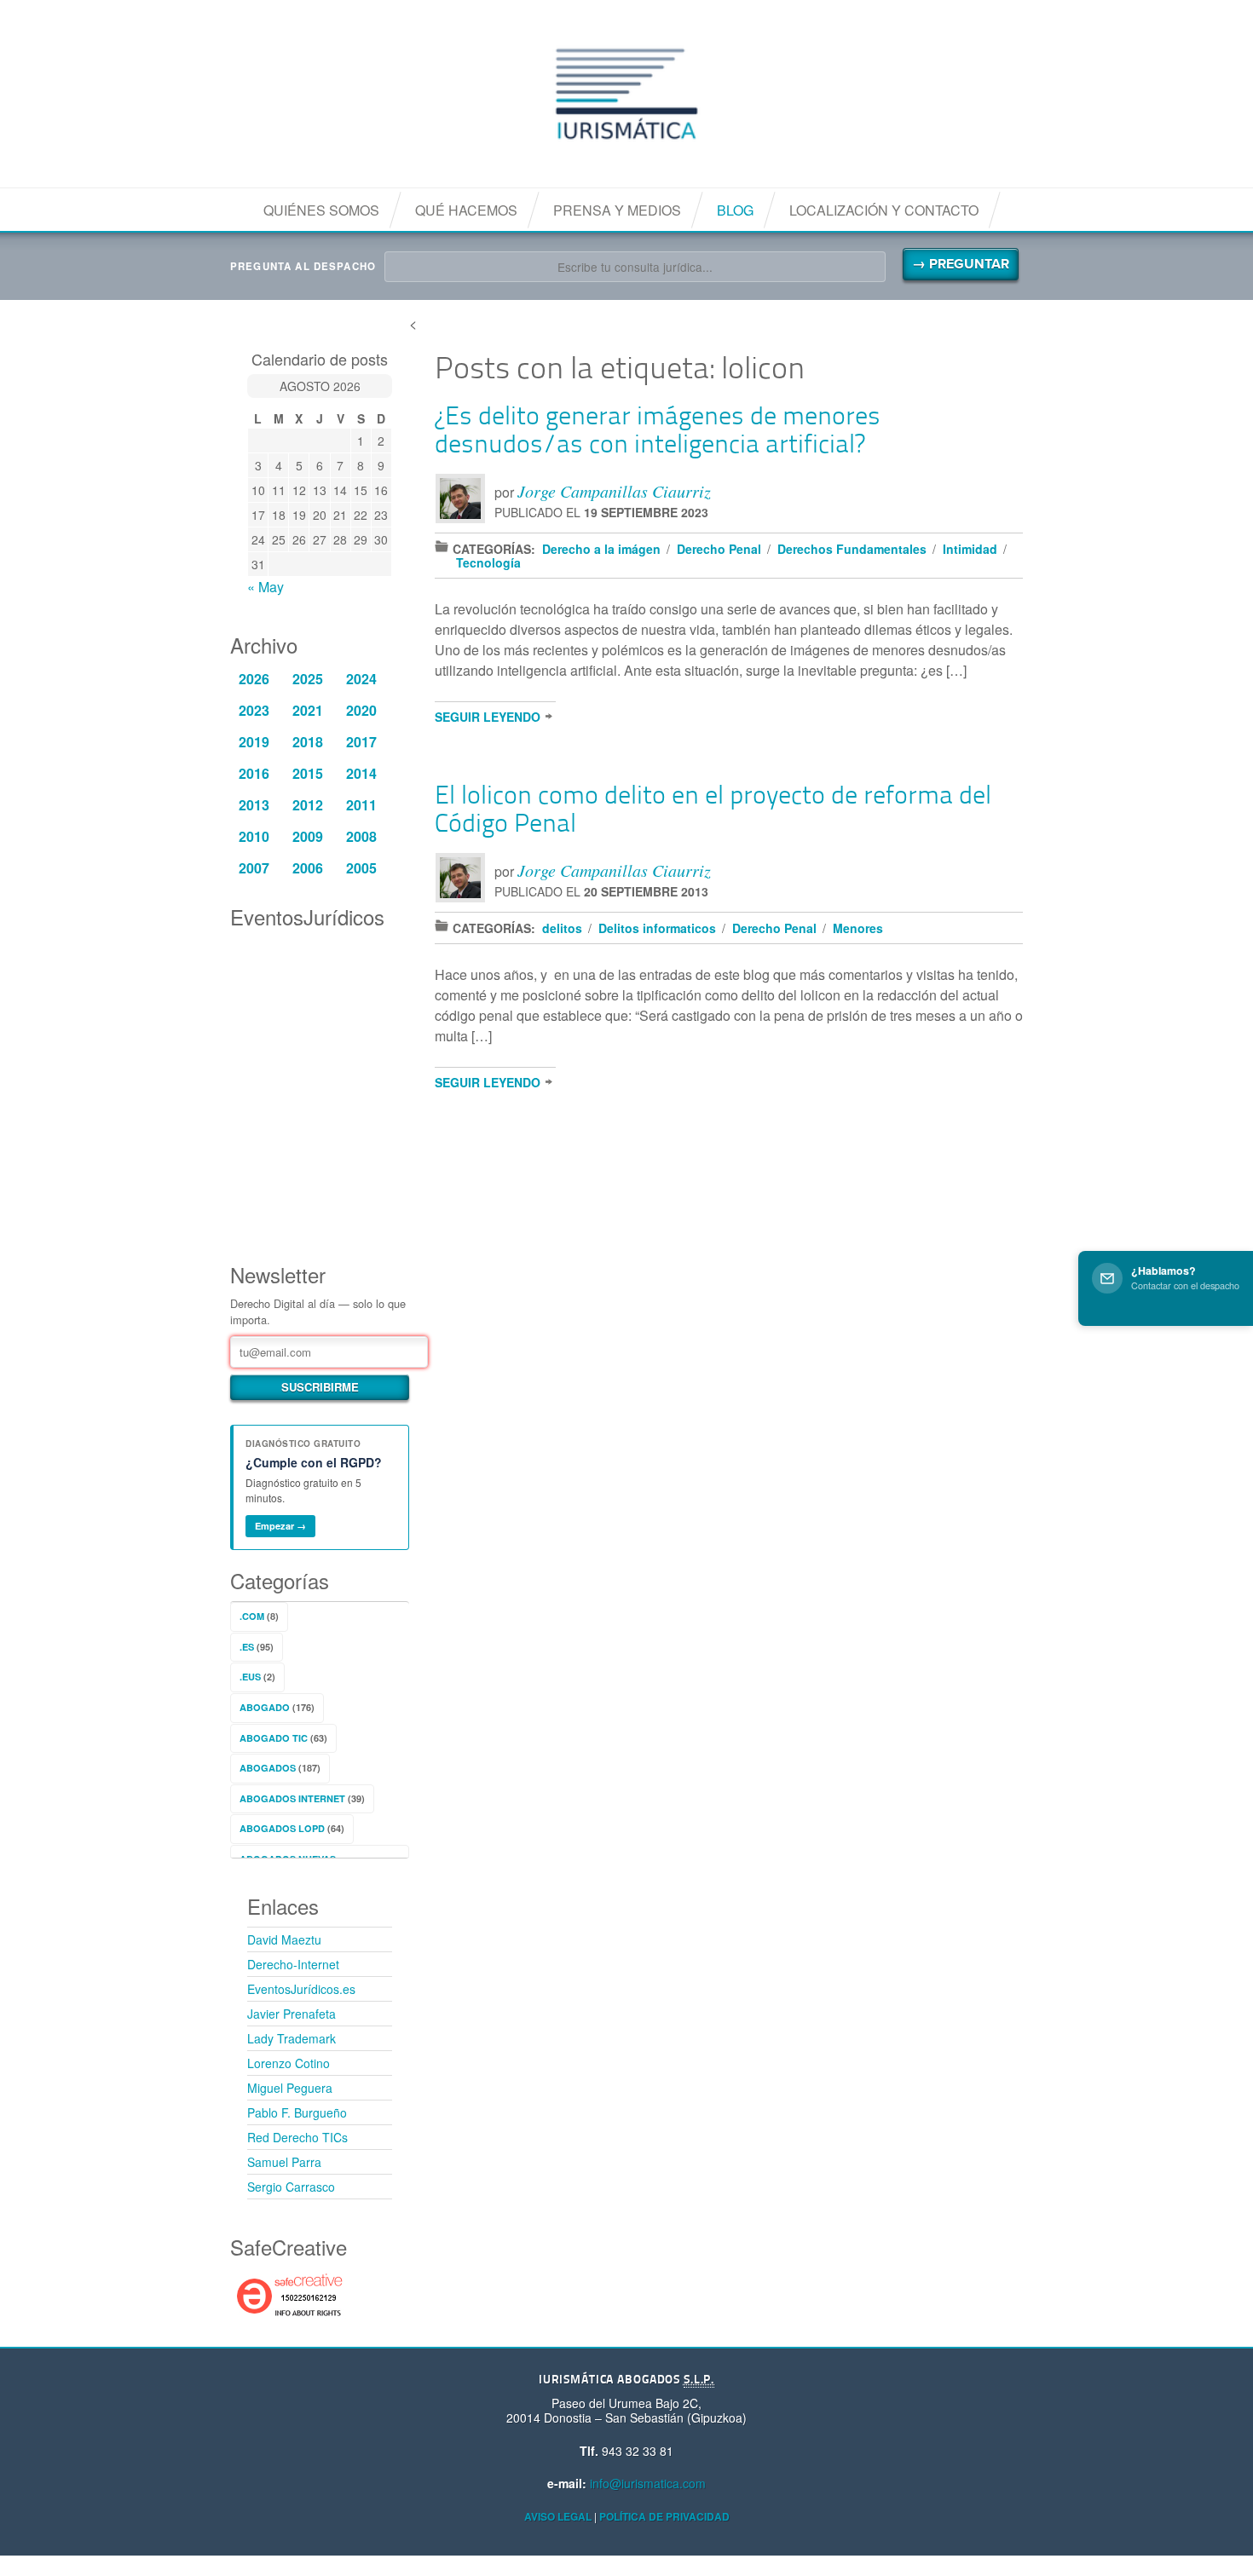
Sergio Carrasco (291, 2187)
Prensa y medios (617, 210)
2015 (308, 773)
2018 (308, 742)
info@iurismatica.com (648, 2483)
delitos (562, 928)
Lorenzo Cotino (289, 2063)
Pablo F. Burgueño (297, 2112)
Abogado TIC (274, 1738)
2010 (254, 836)
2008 (361, 836)
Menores (858, 928)
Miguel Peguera (290, 2088)
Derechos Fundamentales (852, 549)
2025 (308, 679)
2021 (308, 710)
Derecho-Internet (293, 1964)
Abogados (268, 1768)
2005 (361, 868)
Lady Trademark (292, 2038)
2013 (254, 805)
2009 (308, 836)
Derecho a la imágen (601, 549)
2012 (308, 805)
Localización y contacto (884, 210)
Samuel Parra (284, 2162)
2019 (254, 742)
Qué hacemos (466, 210)
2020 (361, 710)
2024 (361, 679)
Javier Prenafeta (292, 2014)
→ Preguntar (961, 264)
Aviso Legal (558, 2516)
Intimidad (970, 549)
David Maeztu (284, 1939)
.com (252, 1616)
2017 (361, 742)
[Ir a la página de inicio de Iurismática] (626, 94)
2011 (361, 805)
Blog (735, 210)
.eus (250, 1677)
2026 (254, 679)
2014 (361, 773)
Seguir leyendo (488, 717)
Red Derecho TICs (297, 2137)
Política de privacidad (664, 2516)
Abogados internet (292, 1798)
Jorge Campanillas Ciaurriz (614, 491)
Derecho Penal (719, 549)
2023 (254, 710)
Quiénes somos (321, 210)
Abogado (265, 1707)
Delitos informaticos (657, 928)
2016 (254, 773)
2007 (254, 868)
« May (266, 587)
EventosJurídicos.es (301, 1989)
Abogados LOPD (282, 1828)
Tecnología (488, 562)
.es (247, 1647)
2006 (308, 868)
